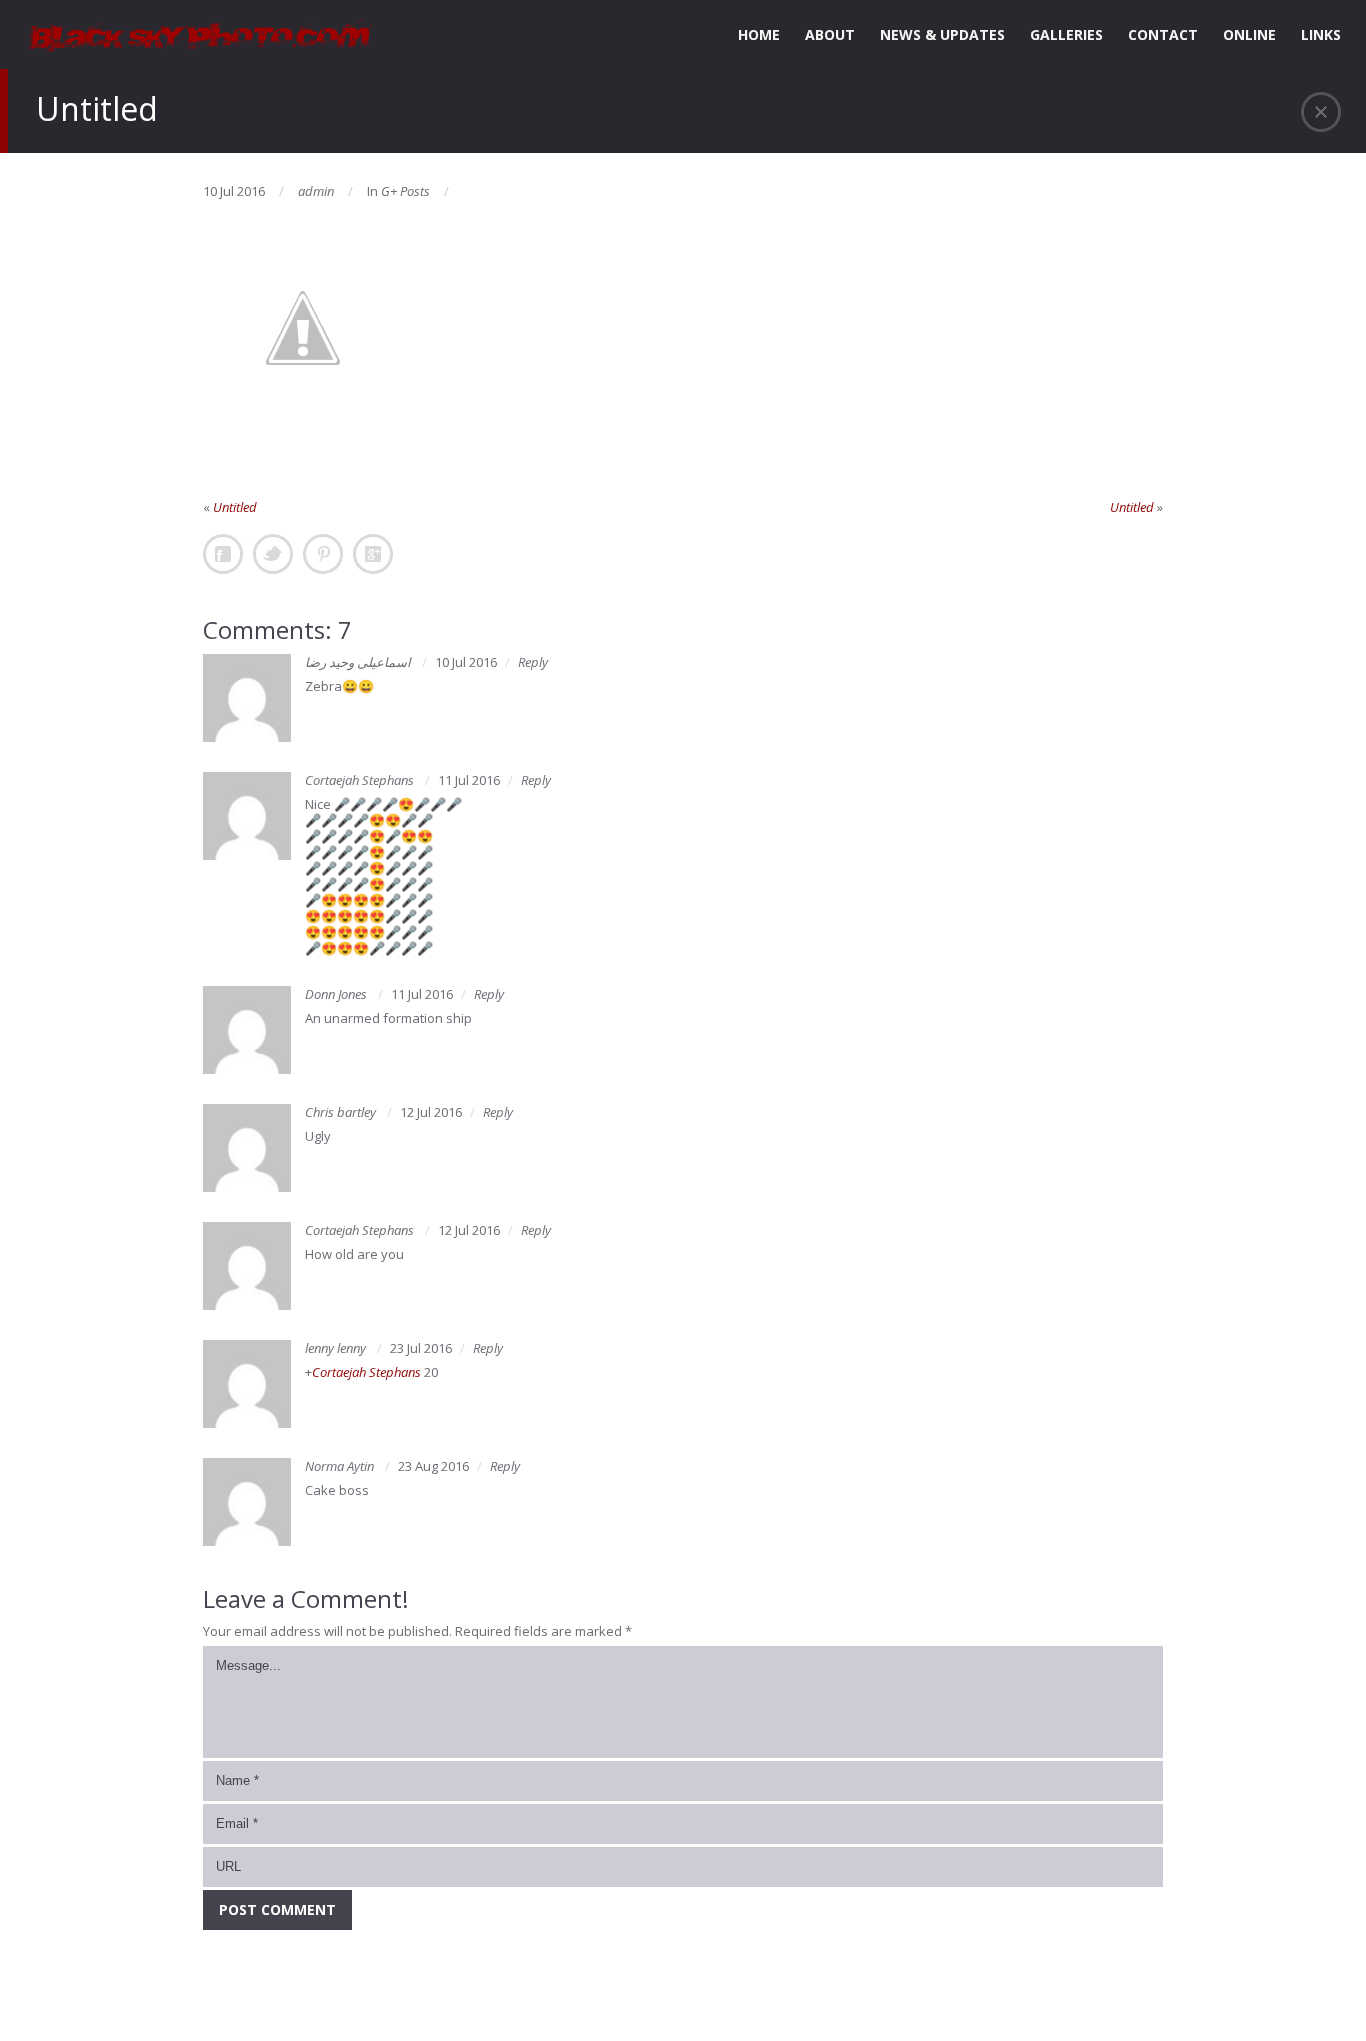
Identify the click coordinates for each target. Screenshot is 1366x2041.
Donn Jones (336, 994)
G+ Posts (405, 191)
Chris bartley (340, 1112)
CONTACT (1163, 34)
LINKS (1321, 34)
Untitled (235, 507)
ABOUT (830, 34)
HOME (759, 34)
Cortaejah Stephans (359, 780)
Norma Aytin (339, 1466)
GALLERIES (1066, 34)
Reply (533, 662)
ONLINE (1249, 34)
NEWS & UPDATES (942, 34)
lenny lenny (335, 1348)
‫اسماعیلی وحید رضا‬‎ (358, 662)
